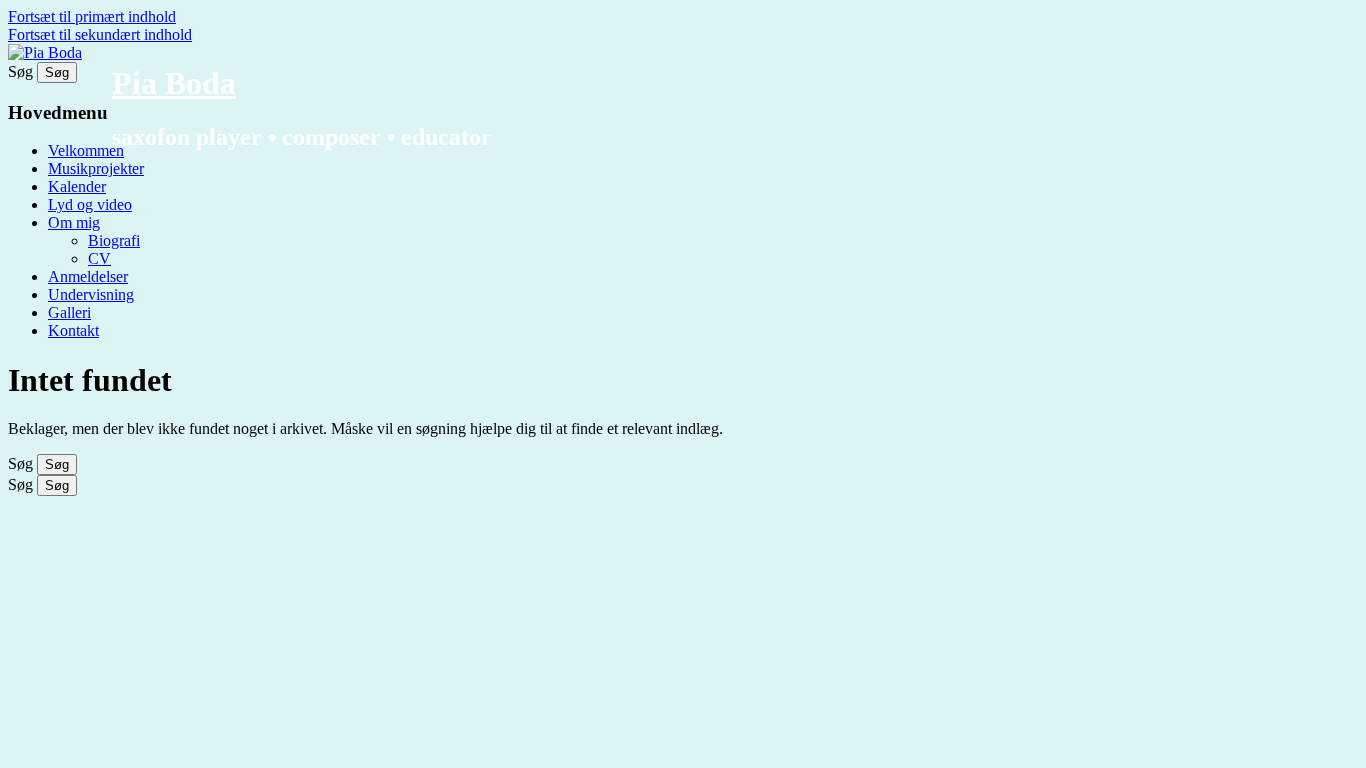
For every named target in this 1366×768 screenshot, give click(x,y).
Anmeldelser (88, 276)
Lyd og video (90, 204)
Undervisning (91, 294)
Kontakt (73, 330)
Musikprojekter (96, 168)
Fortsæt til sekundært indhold (100, 34)
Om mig (74, 222)
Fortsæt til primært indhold (92, 16)
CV (99, 258)
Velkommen (86, 150)
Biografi (114, 240)
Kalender (77, 186)
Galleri (69, 312)
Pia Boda (174, 83)
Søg (20, 71)
